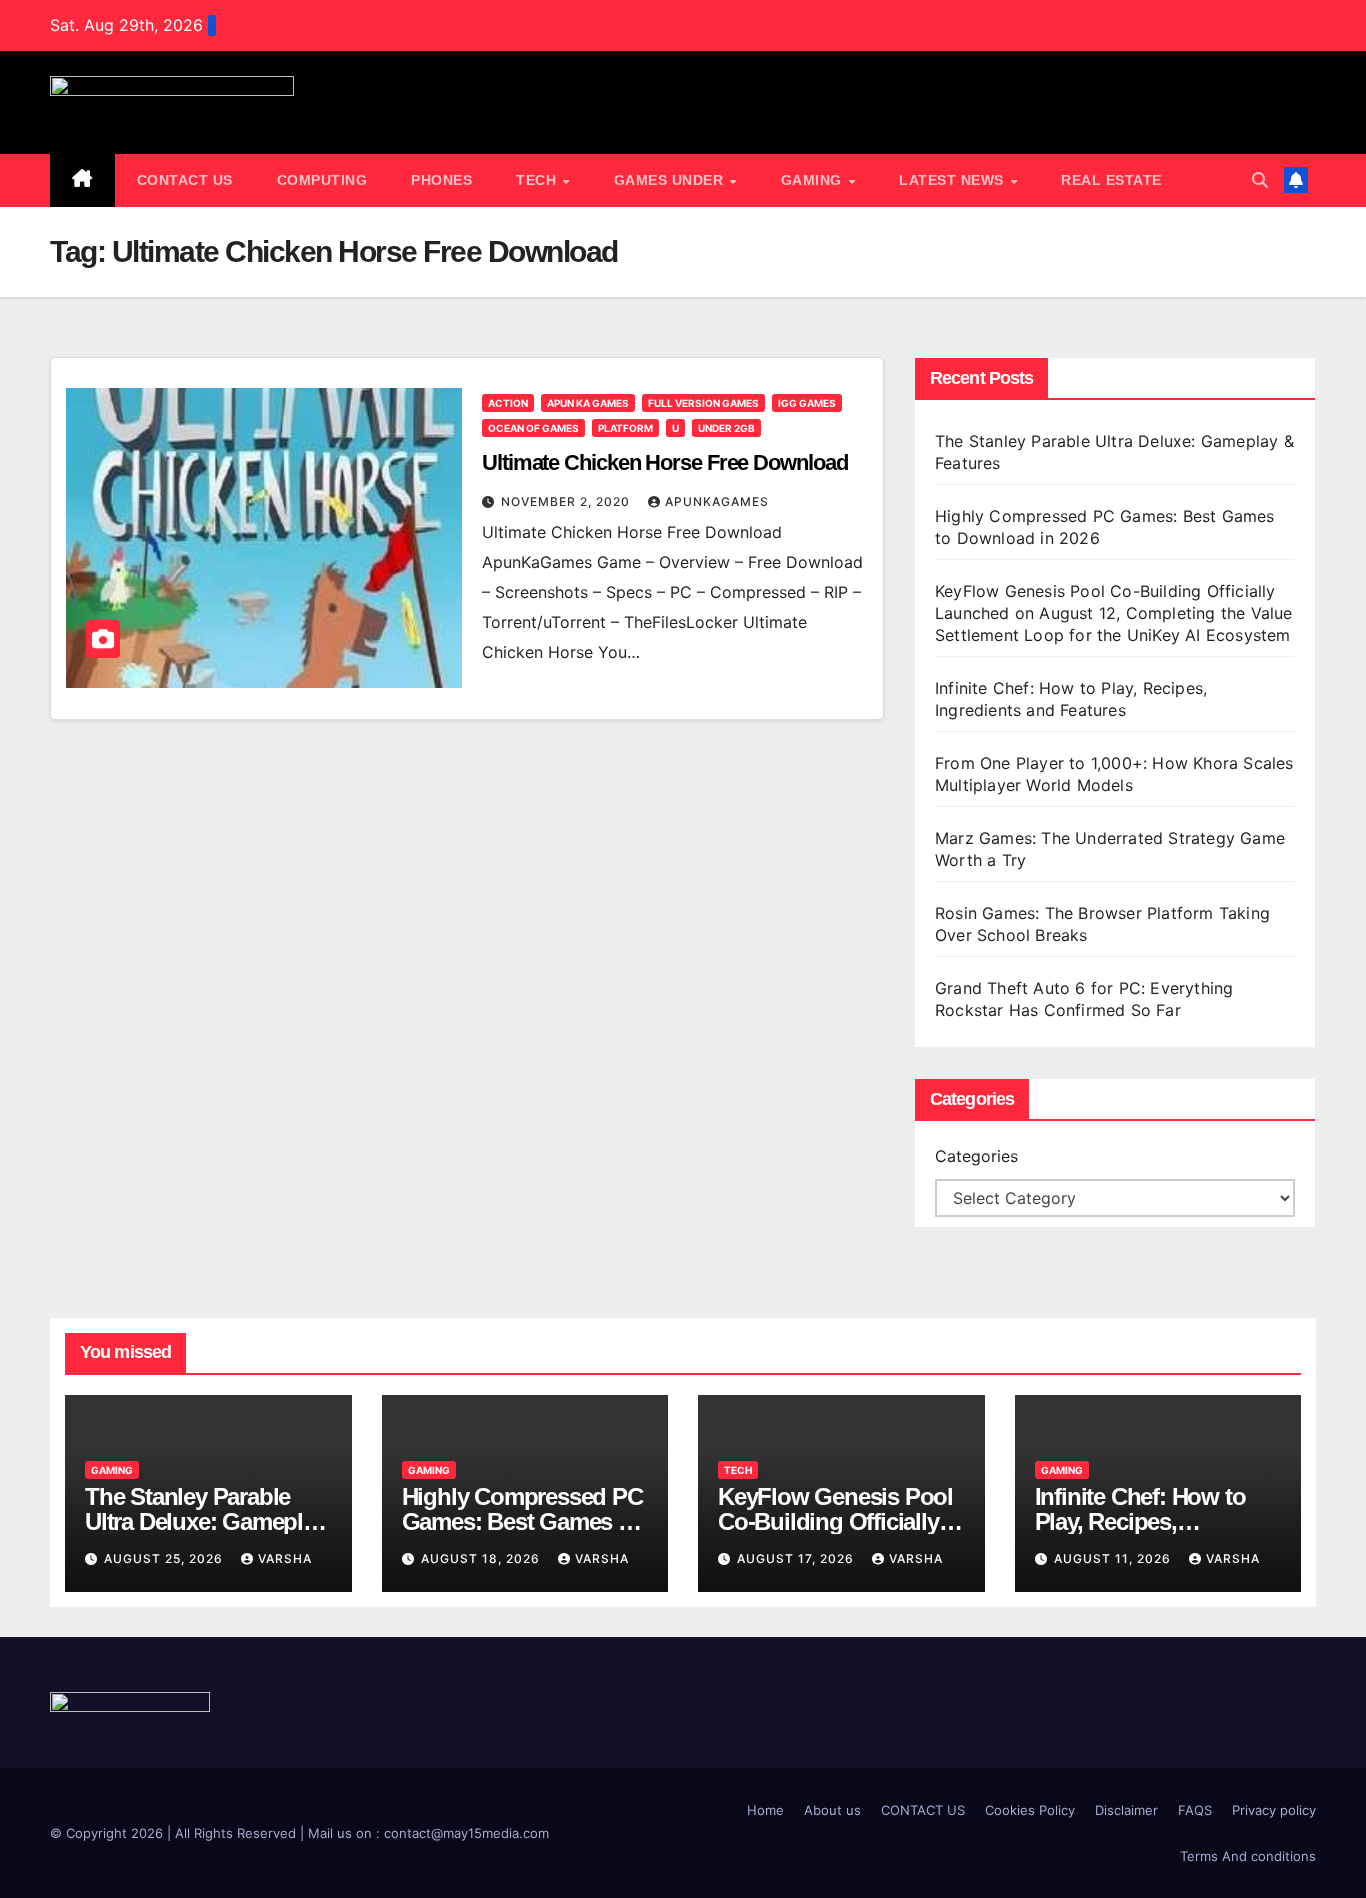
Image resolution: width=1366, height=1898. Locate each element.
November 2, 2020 (567, 501)
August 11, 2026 (1114, 1558)
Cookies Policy (1030, 1810)
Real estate (1111, 180)
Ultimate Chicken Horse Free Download (664, 462)
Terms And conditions (1248, 1856)
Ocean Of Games (533, 428)
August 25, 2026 (165, 1558)
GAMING (814, 180)
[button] (1260, 180)
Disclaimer (1126, 1810)
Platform (625, 428)
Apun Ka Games (588, 403)
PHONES (441, 180)
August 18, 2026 (482, 1558)
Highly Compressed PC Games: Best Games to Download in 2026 (522, 1521)
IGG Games (807, 403)
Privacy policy (1274, 1810)
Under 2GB (726, 428)
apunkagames (717, 501)
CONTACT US (185, 180)
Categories (976, 1156)
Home (765, 1810)
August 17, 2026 (797, 1558)
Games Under (671, 180)
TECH (538, 180)
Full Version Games (703, 403)
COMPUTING (322, 180)
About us (832, 1810)
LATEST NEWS (953, 180)
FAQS (1195, 1810)
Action (508, 403)
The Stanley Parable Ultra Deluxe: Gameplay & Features (206, 1521)
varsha (285, 1558)
